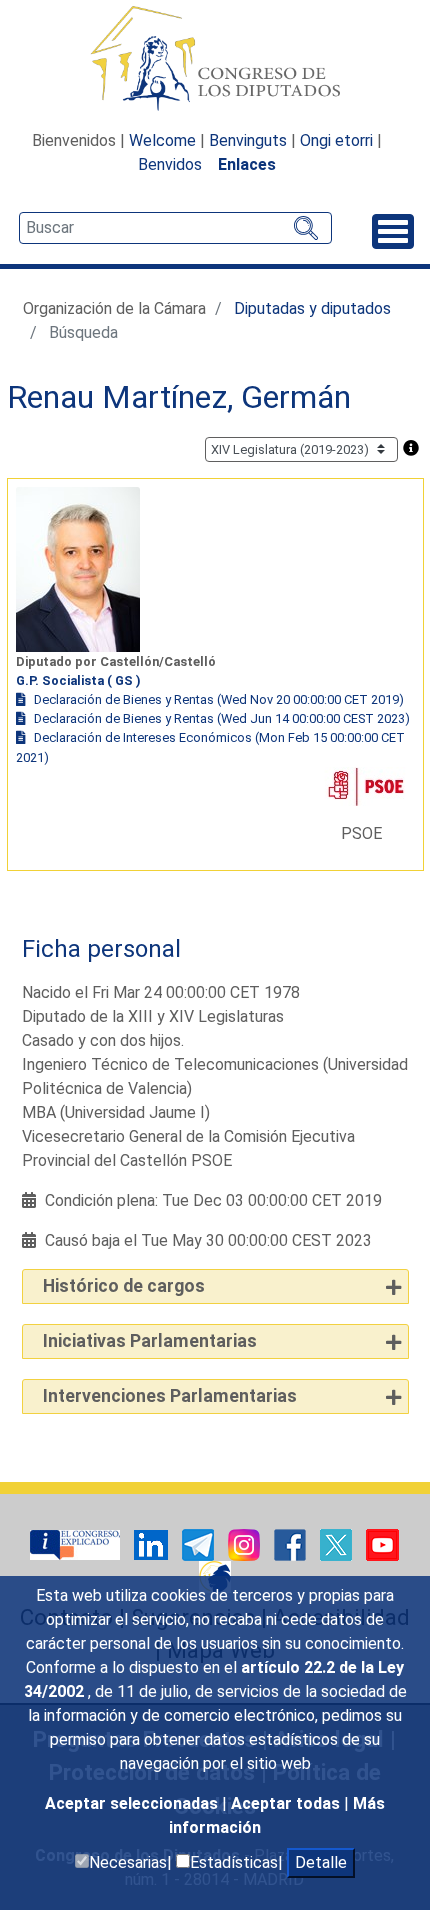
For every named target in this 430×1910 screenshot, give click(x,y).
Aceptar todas (287, 1803)
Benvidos (170, 164)
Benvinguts (248, 140)
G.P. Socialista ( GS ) (78, 680)
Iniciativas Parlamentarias (150, 1341)
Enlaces (247, 164)
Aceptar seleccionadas (133, 1803)
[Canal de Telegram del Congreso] (200, 1543)
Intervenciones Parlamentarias (170, 1396)
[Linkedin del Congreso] (153, 1543)
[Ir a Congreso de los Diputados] (215, 58)
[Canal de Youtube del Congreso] (382, 1543)
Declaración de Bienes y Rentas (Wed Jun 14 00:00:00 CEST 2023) (222, 718)
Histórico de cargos (124, 1286)
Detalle (321, 1862)
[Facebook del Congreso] (292, 1543)
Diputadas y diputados (312, 308)
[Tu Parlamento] (77, 1543)
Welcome (162, 140)
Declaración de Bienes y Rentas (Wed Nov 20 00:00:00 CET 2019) (219, 699)
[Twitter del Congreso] (338, 1543)
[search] (175, 228)
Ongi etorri (336, 140)
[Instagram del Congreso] (246, 1543)
